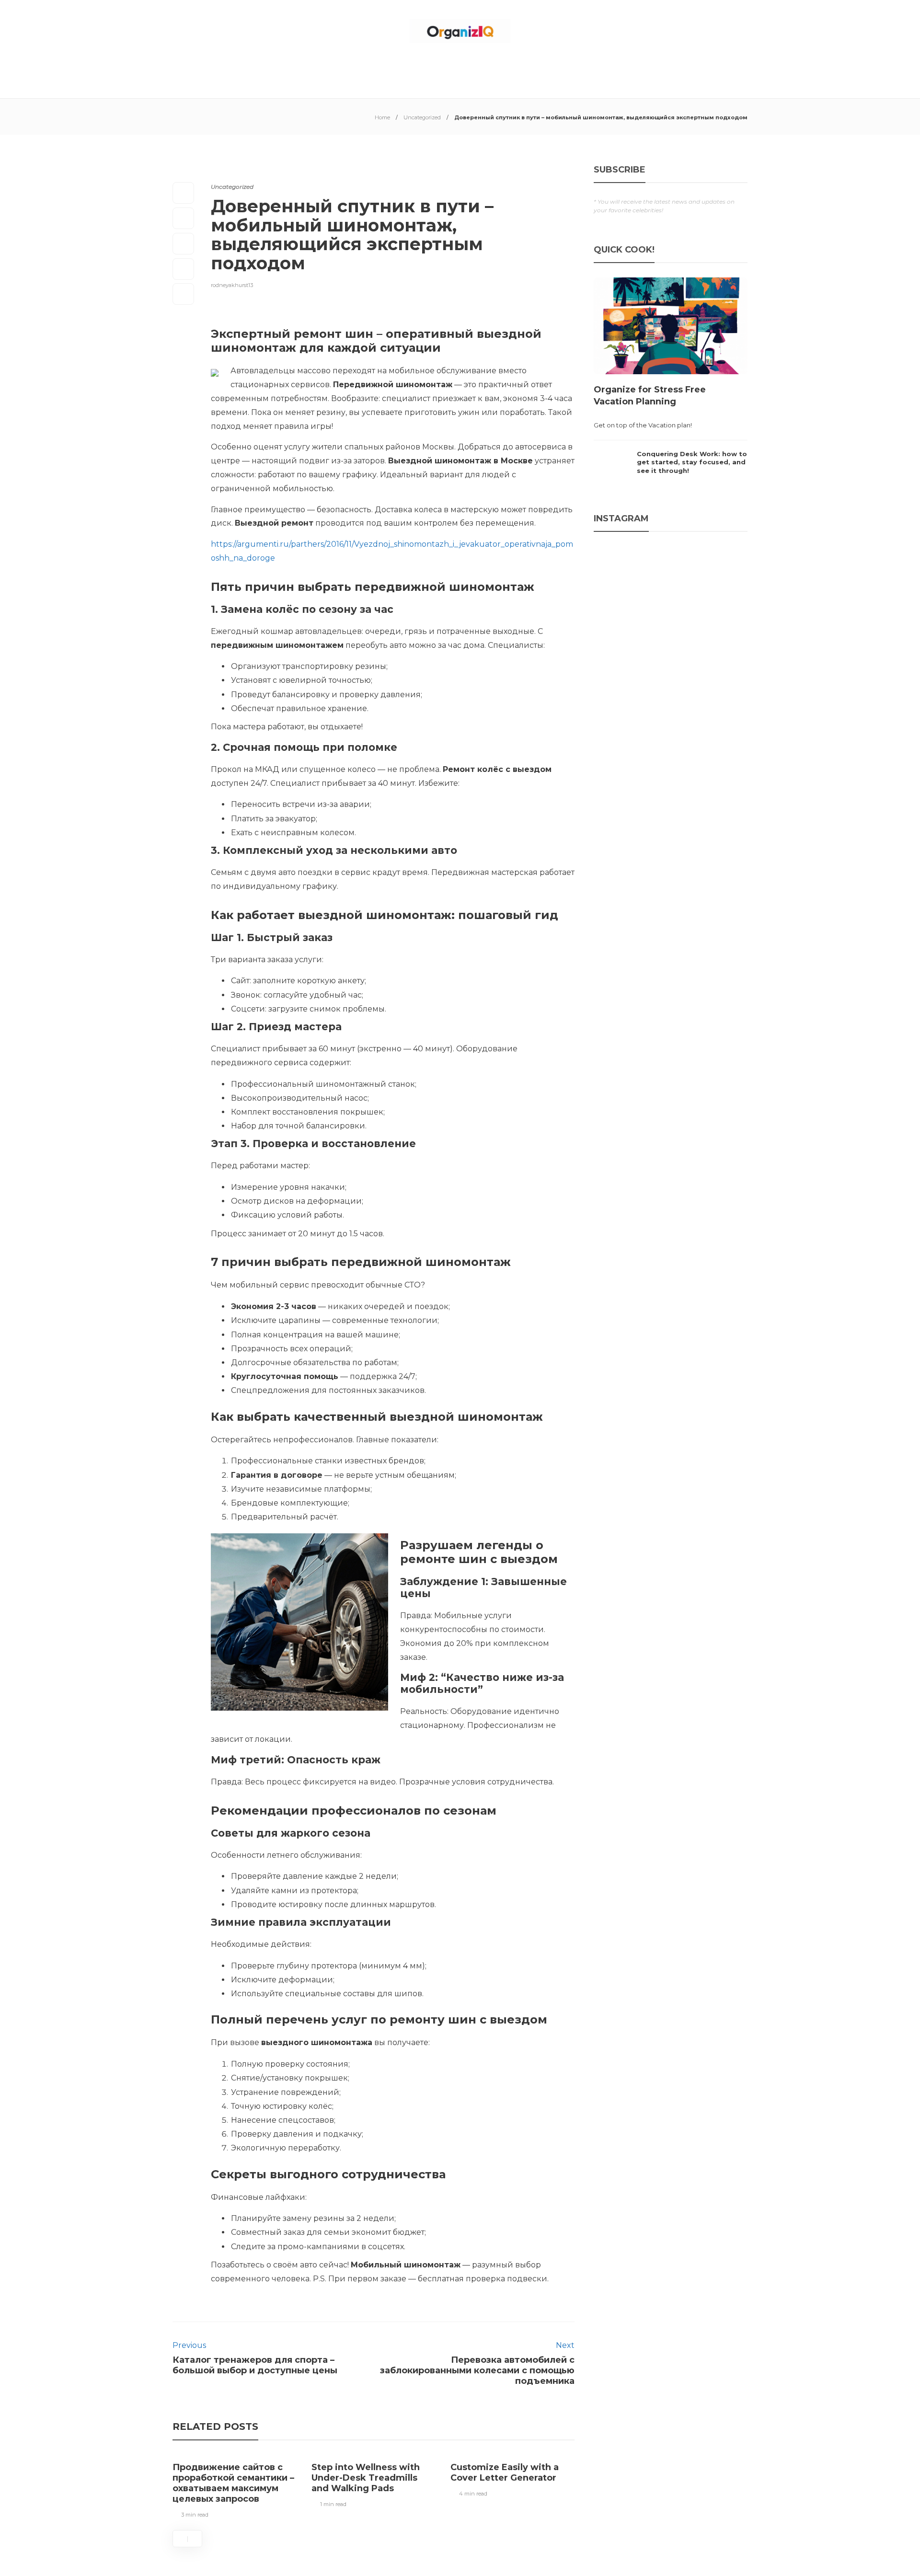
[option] (235, 2488)
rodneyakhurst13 (232, 285)
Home (382, 117)
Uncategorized (422, 117)
